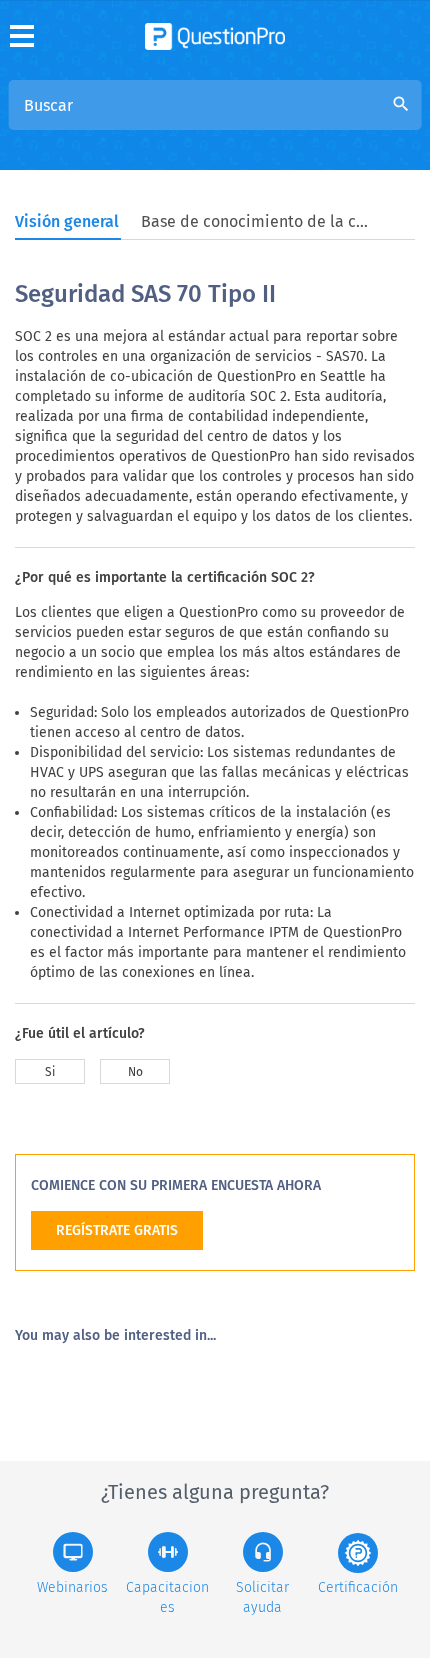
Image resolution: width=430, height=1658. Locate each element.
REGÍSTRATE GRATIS (117, 1230)
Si (50, 1072)
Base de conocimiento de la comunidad (256, 221)
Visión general (67, 221)
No (135, 1072)
